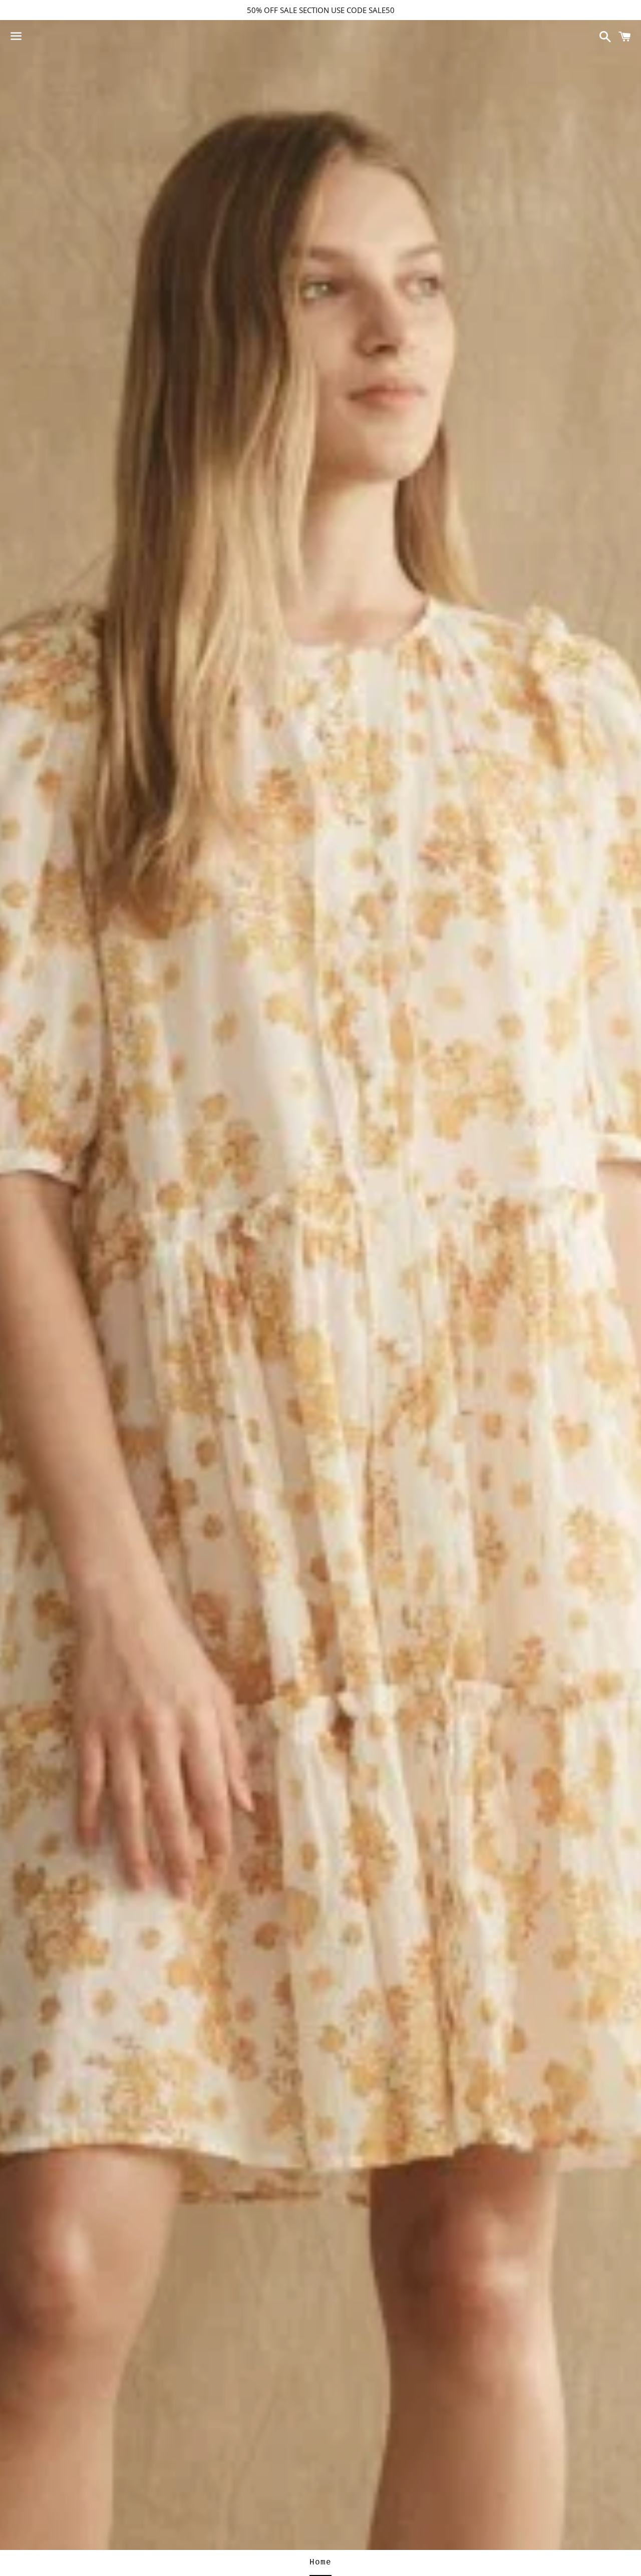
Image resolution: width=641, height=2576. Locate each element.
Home (320, 2562)
